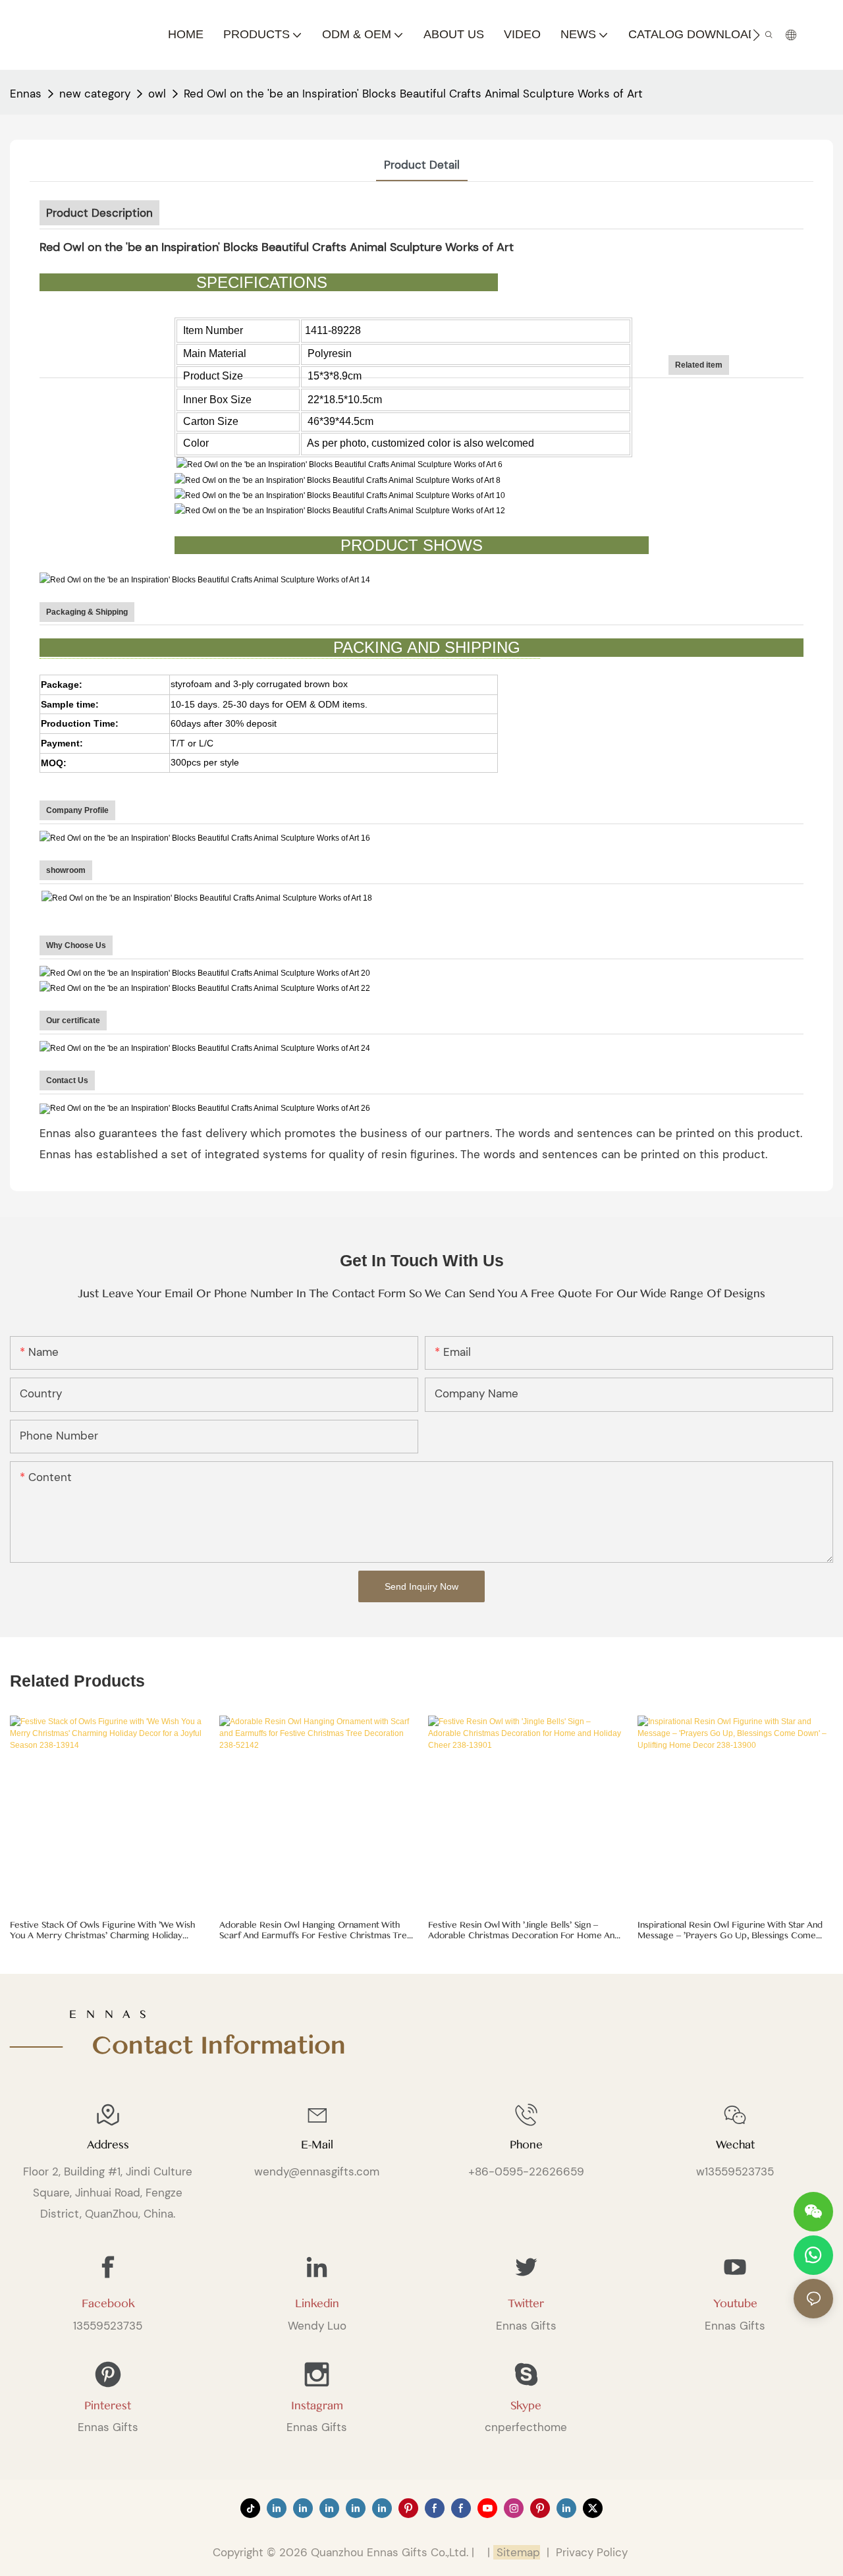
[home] (206, 1108)
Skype (526, 2406)
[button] (756, 35)
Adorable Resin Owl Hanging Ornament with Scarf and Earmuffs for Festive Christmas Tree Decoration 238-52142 (316, 1931)
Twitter (526, 2304)
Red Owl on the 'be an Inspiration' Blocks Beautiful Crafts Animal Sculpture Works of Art (413, 94)
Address (108, 2145)
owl (157, 94)
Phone (526, 2145)
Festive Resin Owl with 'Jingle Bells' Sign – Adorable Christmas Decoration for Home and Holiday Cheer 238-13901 (524, 1931)
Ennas (26, 94)
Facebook (108, 2304)
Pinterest (108, 2406)
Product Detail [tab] (422, 165)
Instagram (317, 2406)
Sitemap (517, 2552)
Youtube (735, 2304)
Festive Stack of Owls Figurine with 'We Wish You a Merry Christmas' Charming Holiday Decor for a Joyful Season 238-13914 (102, 1931)
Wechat (735, 2145)
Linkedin (317, 2304)
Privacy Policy (592, 2552)
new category (95, 94)
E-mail (317, 2145)
